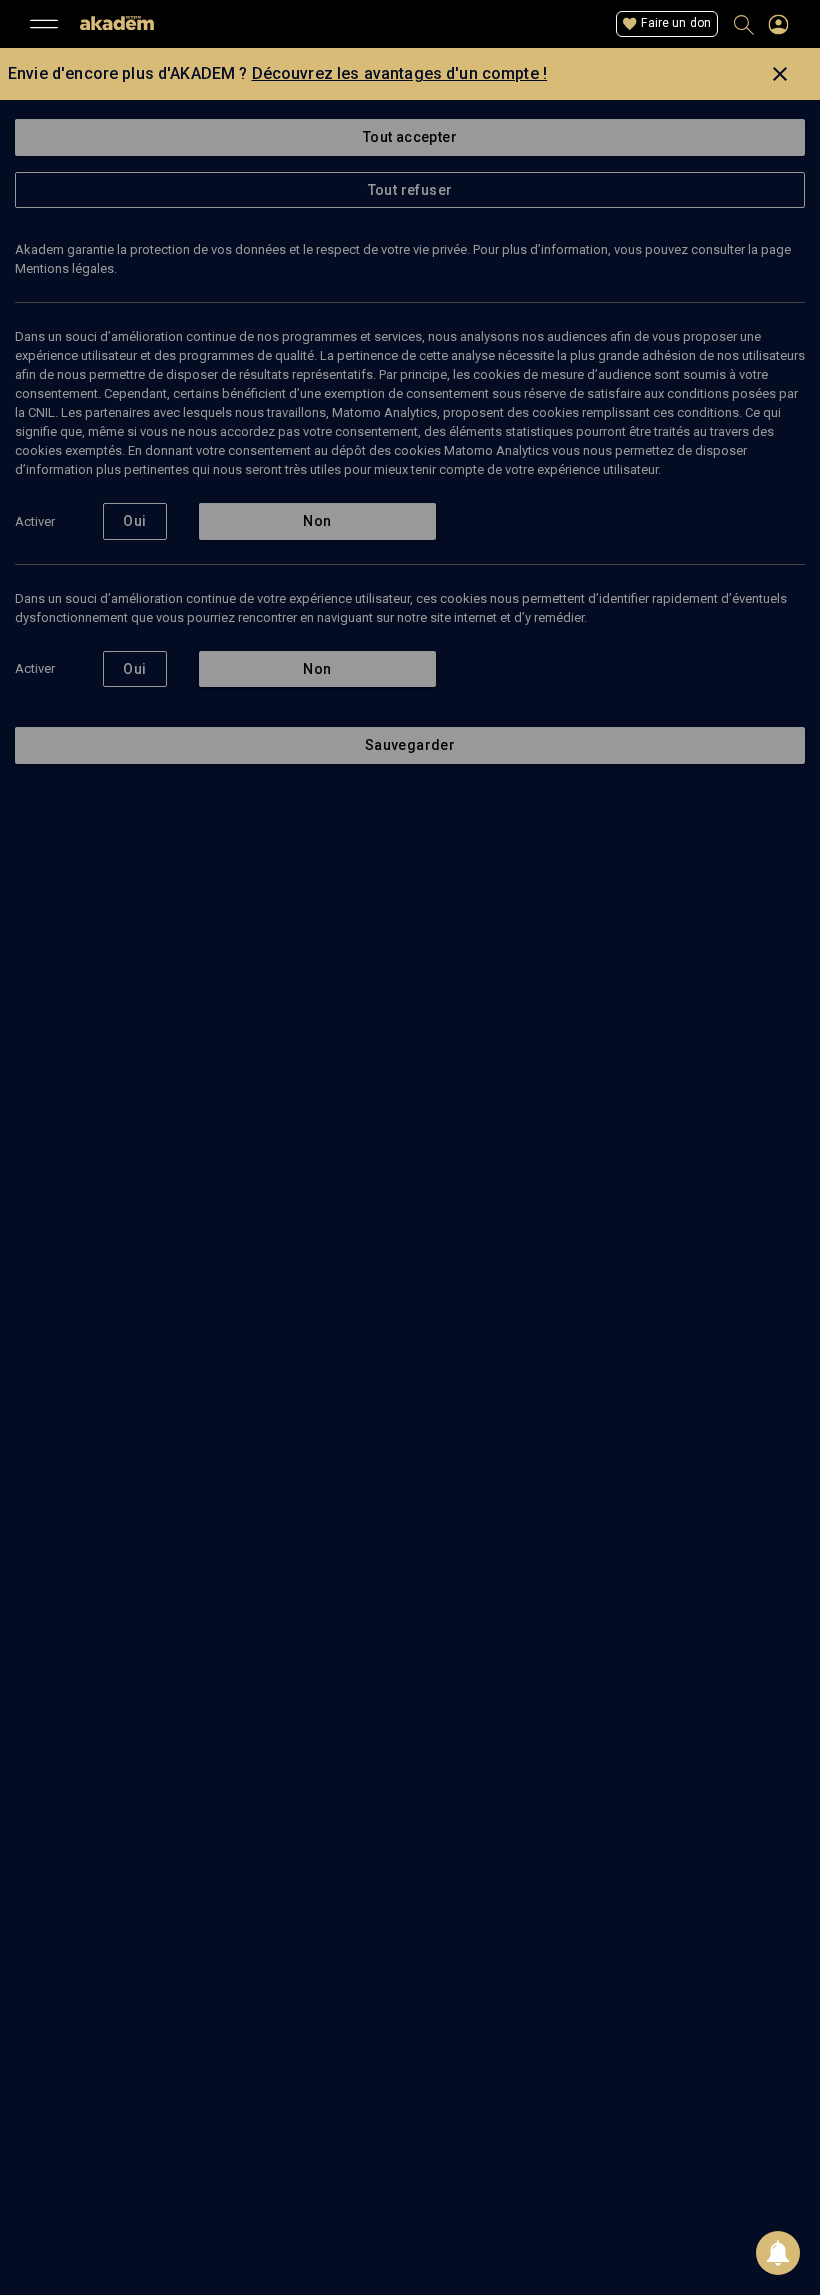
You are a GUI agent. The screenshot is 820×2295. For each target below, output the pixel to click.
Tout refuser (410, 190)
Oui (134, 521)
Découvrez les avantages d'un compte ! (400, 73)
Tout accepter (410, 137)
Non (317, 521)
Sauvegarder (410, 745)
